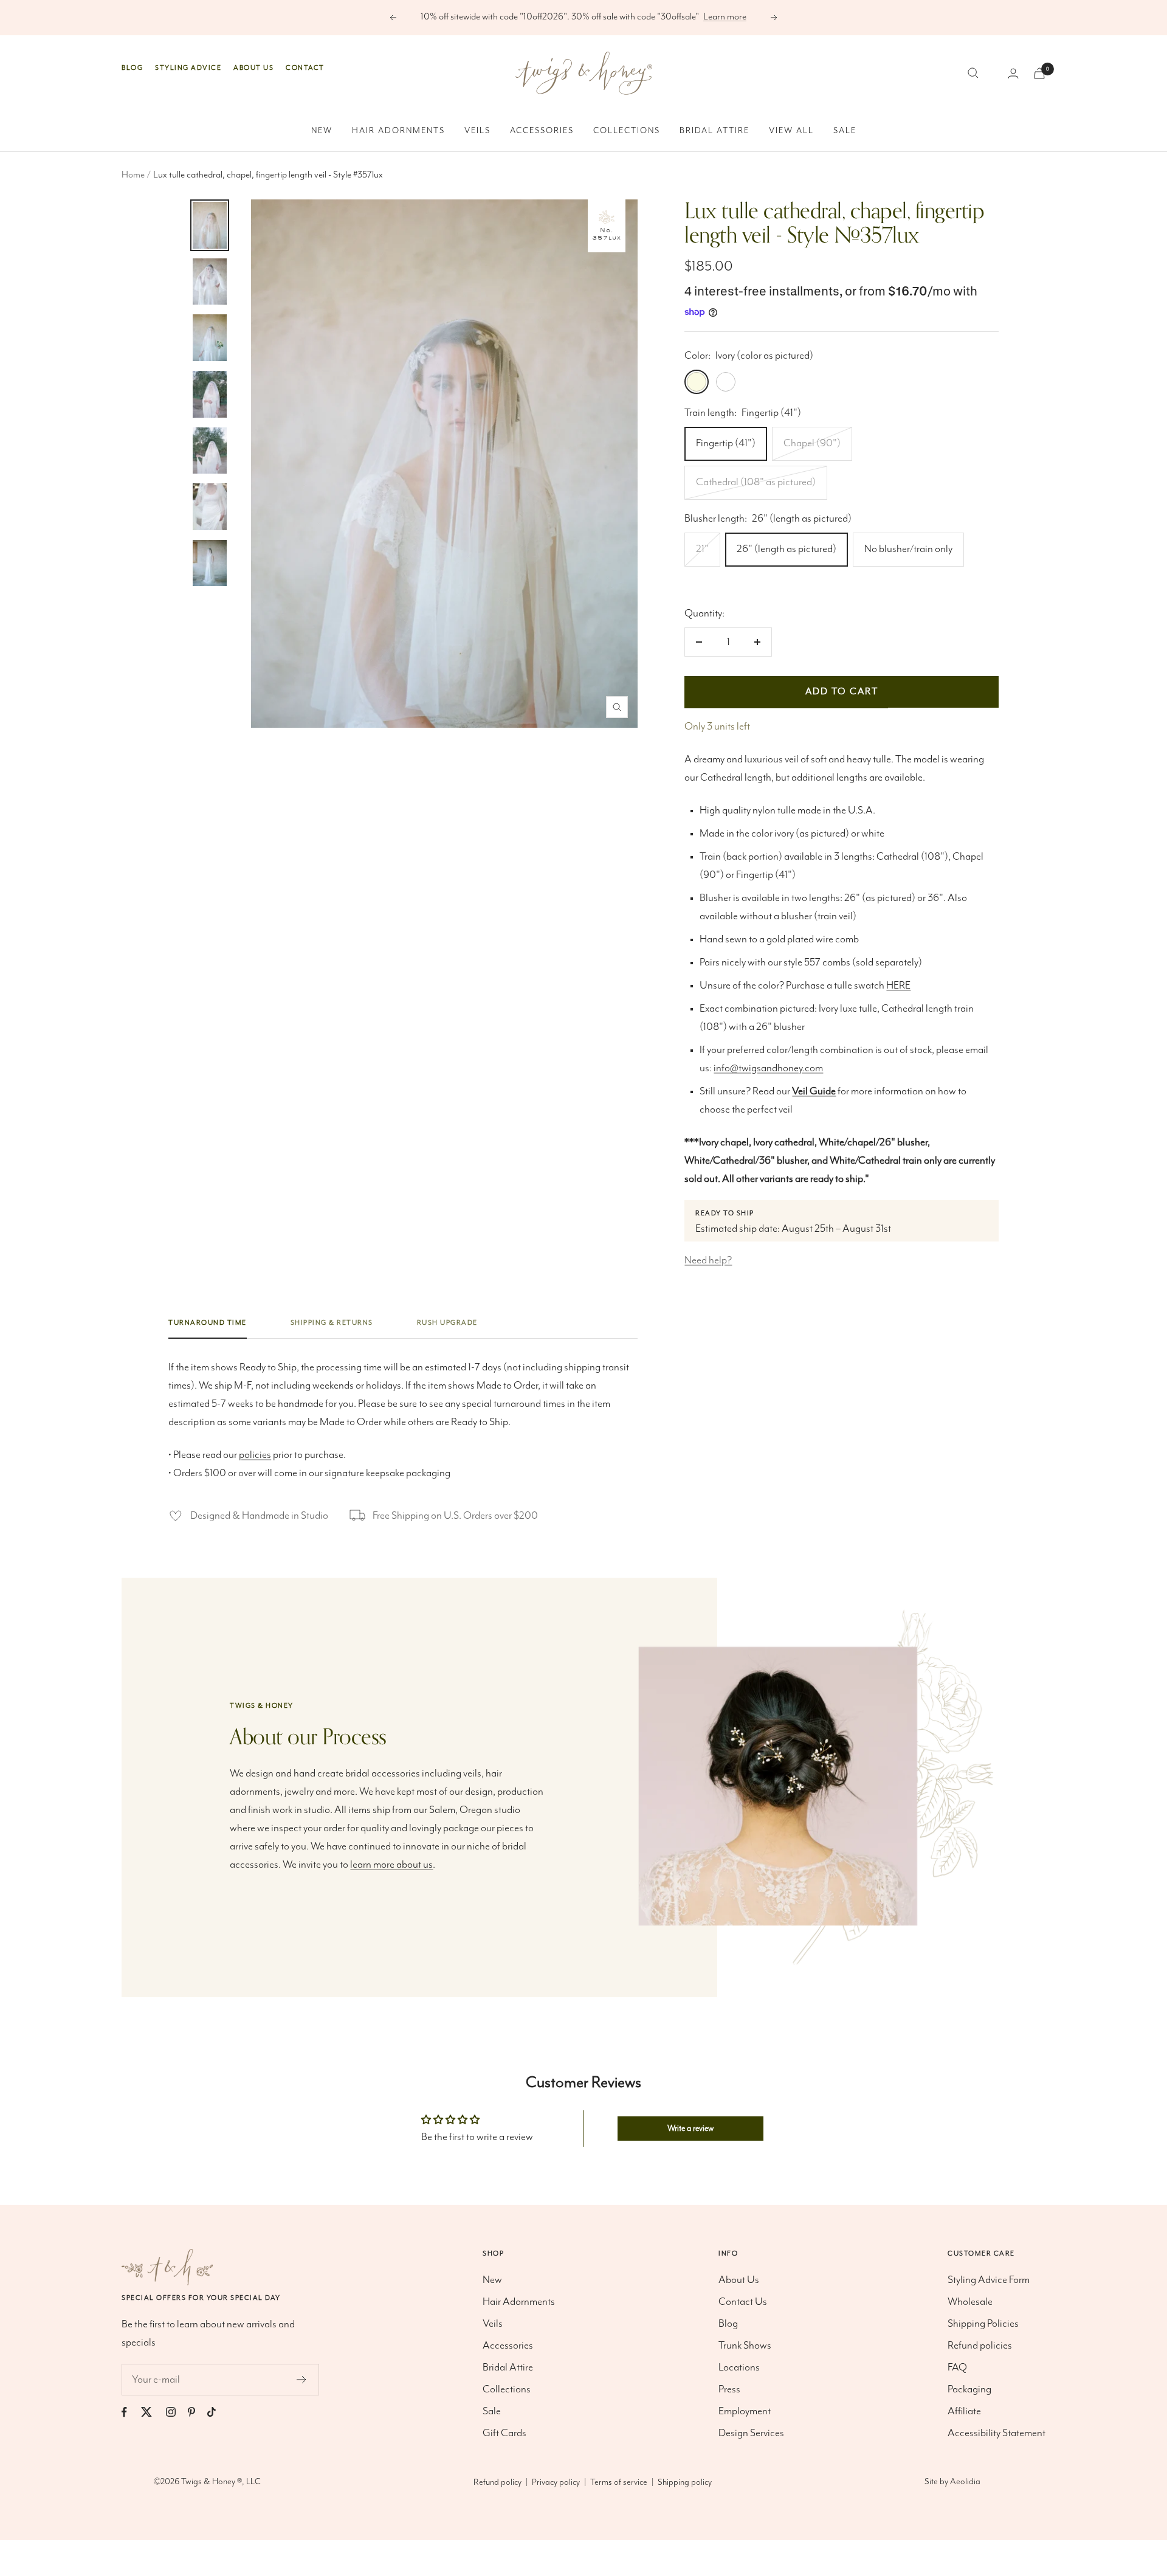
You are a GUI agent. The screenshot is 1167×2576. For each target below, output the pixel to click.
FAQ (957, 2367)
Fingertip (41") (726, 443)
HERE (898, 986)
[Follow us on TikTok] (218, 2412)
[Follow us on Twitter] (153, 2412)
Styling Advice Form (989, 2280)
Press (729, 2389)
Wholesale (970, 2302)
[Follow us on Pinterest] (198, 2412)
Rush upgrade (447, 1323)
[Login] (1013, 73)
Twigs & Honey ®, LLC (221, 2482)
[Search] (973, 73)
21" (702, 549)
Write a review (690, 2129)
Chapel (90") (812, 443)
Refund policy (497, 2482)
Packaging (969, 2389)
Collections (627, 131)
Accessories (542, 131)
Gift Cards (504, 2433)
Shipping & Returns (332, 1323)
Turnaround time (208, 1323)
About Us (253, 68)
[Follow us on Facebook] (130, 2412)
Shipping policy (685, 2482)
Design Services (751, 2433)
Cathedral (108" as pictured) (756, 482)
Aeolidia (965, 2482)
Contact (305, 68)
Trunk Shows (745, 2346)
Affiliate (964, 2411)
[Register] (302, 2380)
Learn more (725, 17)
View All (791, 131)
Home (133, 175)
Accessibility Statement (997, 2433)
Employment (745, 2411)
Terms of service (619, 2482)
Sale (845, 131)
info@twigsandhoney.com (768, 1068)
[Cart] (1039, 73)
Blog (132, 68)
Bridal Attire (714, 131)
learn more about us (391, 1865)
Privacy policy (556, 2482)
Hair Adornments (398, 131)
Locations (739, 2367)
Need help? (708, 1260)
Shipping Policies (983, 2324)
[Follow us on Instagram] (177, 2412)
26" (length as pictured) (787, 549)
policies (255, 1455)
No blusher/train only (908, 549)
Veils (477, 131)
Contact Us (743, 2302)
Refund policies (980, 2346)
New (322, 131)
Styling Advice (188, 68)
